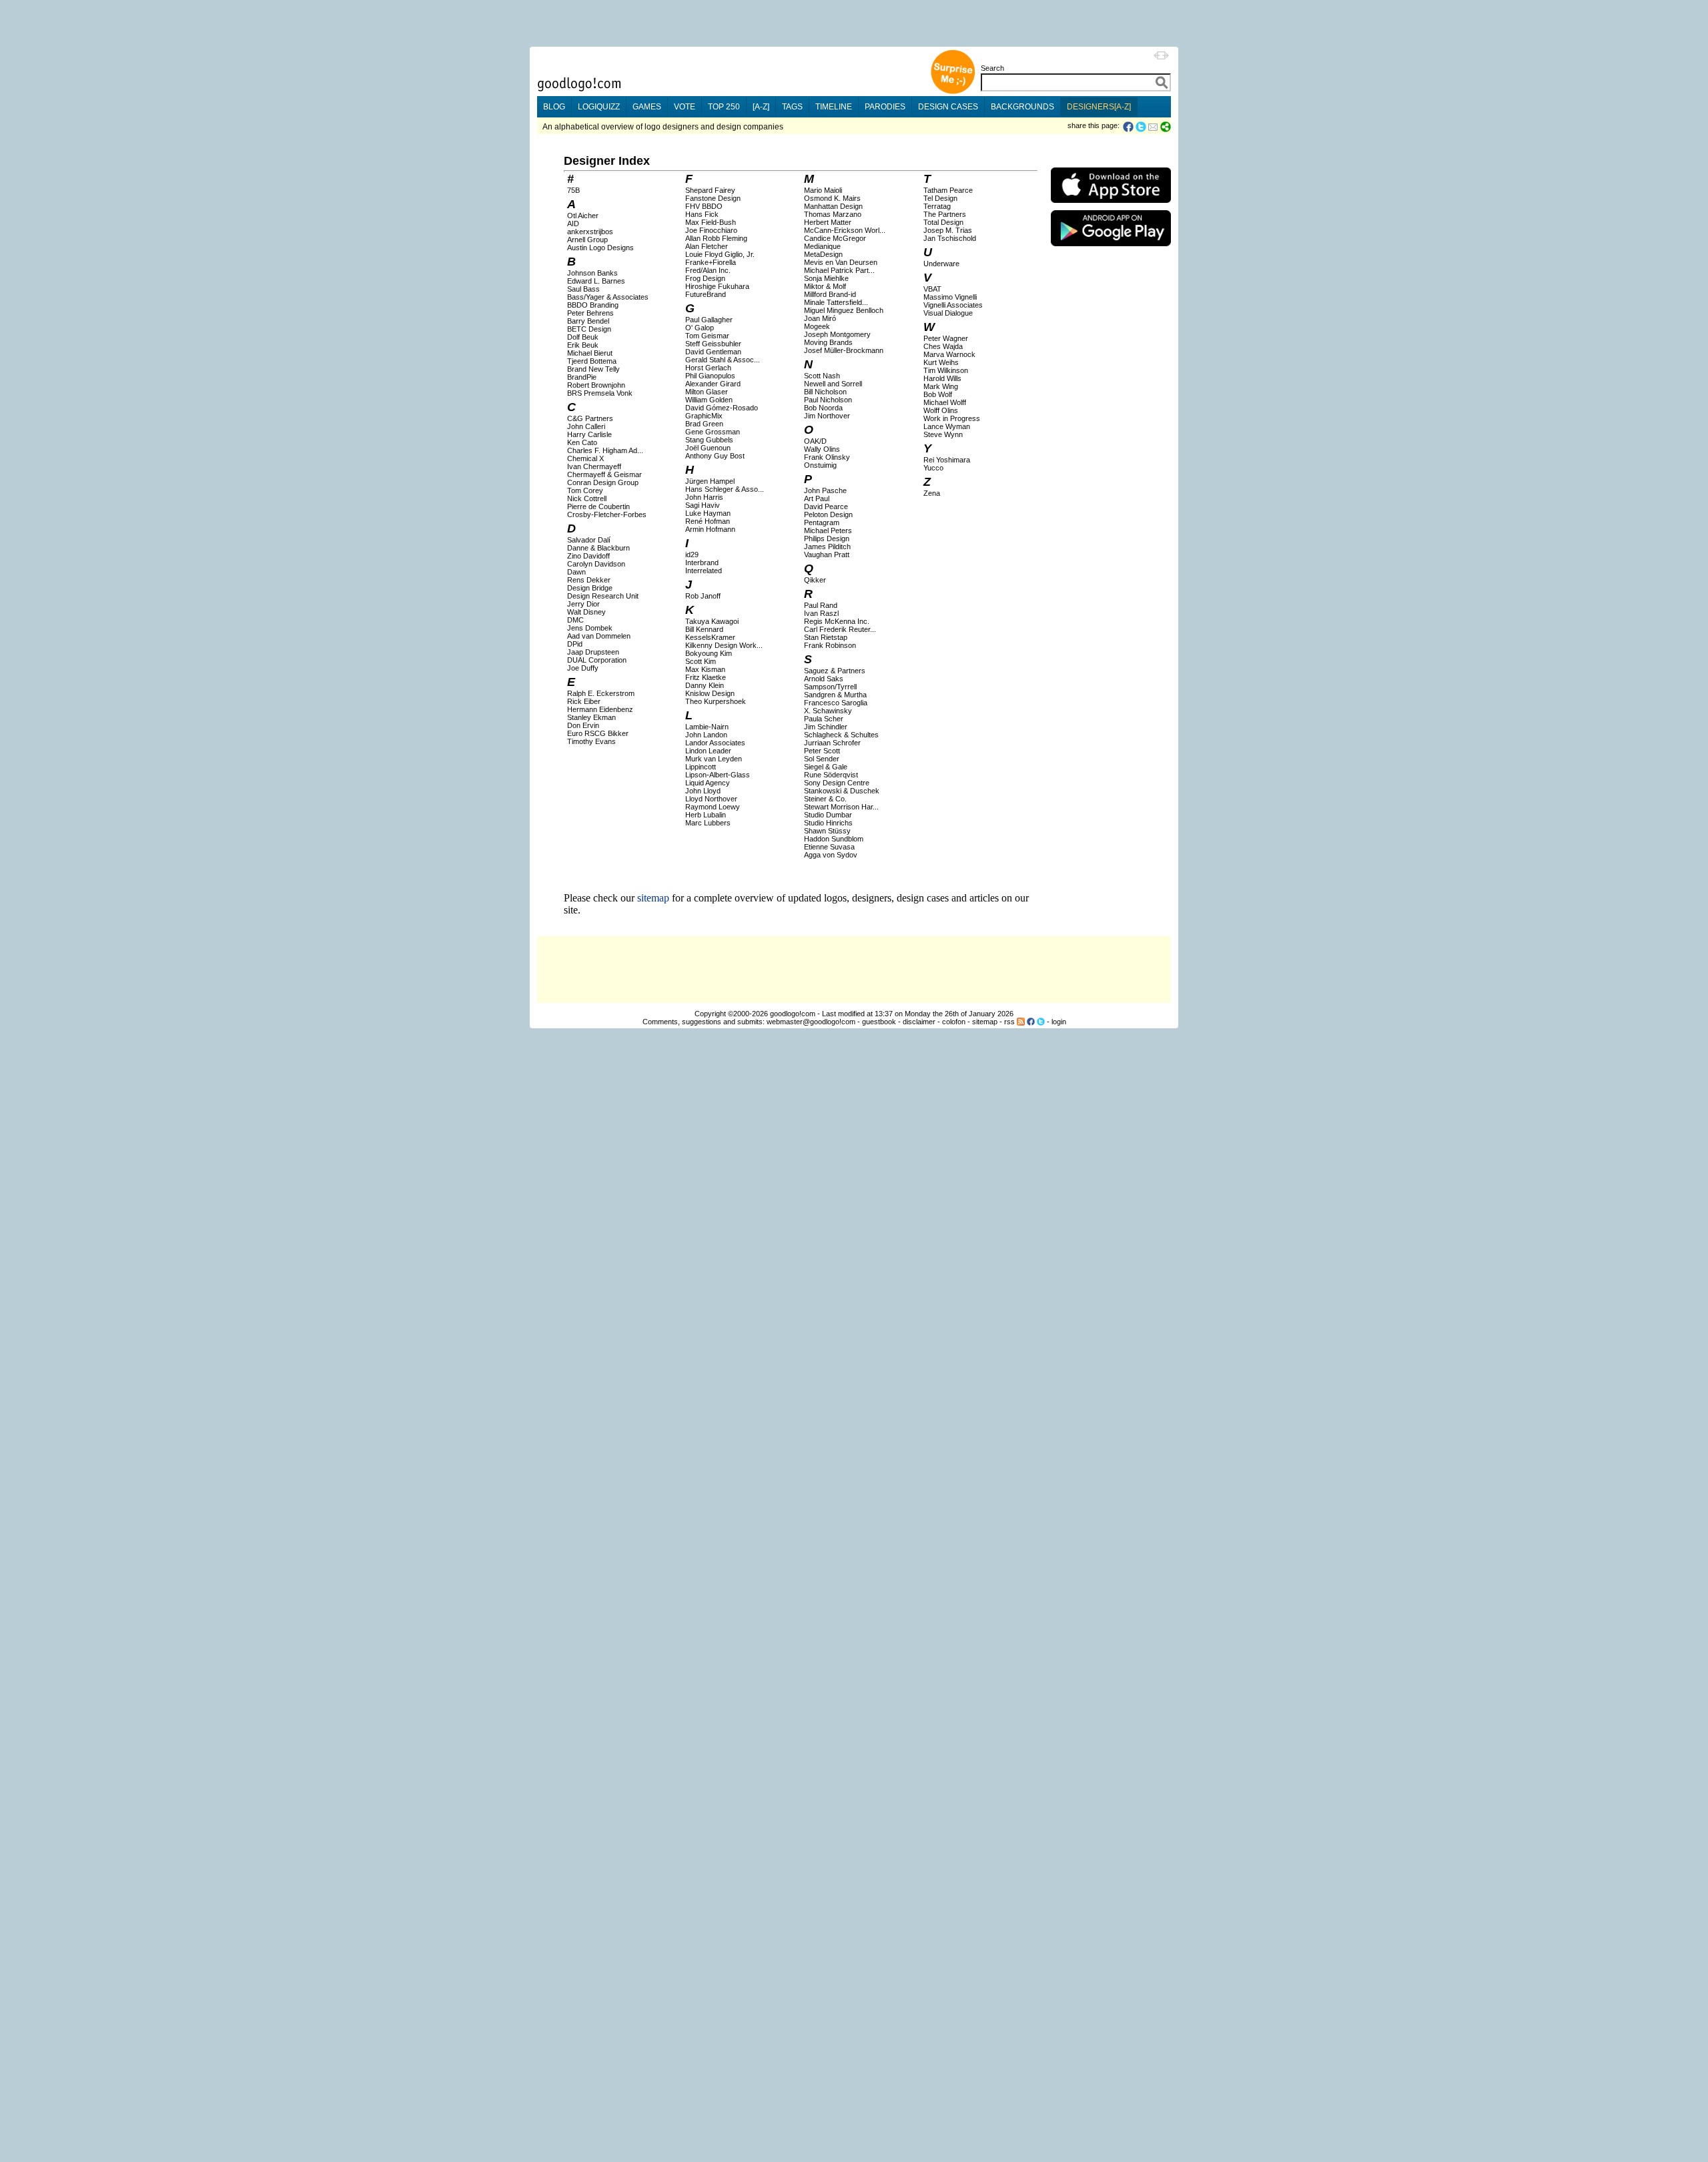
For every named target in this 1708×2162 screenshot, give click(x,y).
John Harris (704, 497)
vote (685, 107)
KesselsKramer (710, 637)
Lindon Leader (708, 751)
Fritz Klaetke (706, 677)
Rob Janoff (703, 596)
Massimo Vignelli (950, 297)
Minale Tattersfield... (836, 302)
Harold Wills (942, 378)
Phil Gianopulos (710, 376)
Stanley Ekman (591, 717)
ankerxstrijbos (590, 232)
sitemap (653, 898)
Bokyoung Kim (709, 653)
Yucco (933, 468)
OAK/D (815, 441)
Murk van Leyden (714, 759)
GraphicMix (704, 416)
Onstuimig (820, 465)
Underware (941, 264)
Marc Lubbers (708, 823)
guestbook (879, 1022)
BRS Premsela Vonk (600, 393)
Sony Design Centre (837, 783)
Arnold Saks (824, 679)
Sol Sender (822, 759)
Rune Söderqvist (831, 775)
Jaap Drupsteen (593, 652)
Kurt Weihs (941, 362)
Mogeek (817, 326)
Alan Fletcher (707, 246)
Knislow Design (710, 693)
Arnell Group (587, 240)
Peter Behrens (590, 313)
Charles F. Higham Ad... (605, 450)
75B (573, 190)
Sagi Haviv (703, 505)
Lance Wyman (947, 426)
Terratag (937, 206)
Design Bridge (590, 588)
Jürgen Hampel (710, 481)
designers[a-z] (1099, 107)
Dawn (576, 572)
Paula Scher (824, 719)
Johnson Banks (592, 273)
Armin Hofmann (710, 529)
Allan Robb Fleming (716, 238)
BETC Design (589, 329)
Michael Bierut (590, 353)
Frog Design (705, 278)
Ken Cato (582, 442)
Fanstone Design (713, 198)
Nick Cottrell (587, 498)
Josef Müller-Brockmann (844, 350)
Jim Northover (827, 416)
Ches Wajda (943, 346)
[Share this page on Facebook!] (1129, 127)
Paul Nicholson (828, 400)
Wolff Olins (941, 410)
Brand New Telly (593, 369)
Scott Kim (701, 661)
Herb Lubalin (706, 815)
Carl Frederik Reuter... (840, 629)
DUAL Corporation (597, 660)
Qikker (815, 580)
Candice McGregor (835, 238)
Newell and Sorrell (833, 384)
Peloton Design (828, 514)
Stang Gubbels (709, 440)
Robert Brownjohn (596, 385)
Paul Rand (821, 605)
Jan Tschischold (950, 238)
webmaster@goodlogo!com (811, 1022)
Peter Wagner (946, 338)
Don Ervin (583, 725)
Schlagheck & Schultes (841, 735)
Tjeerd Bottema (592, 361)
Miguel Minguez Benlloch (844, 310)
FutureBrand (706, 294)
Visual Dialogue (948, 313)
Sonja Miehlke (826, 278)
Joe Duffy (583, 668)
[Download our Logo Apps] (1111, 206)
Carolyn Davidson (596, 564)
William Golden (709, 400)
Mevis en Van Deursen (841, 262)
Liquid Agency (708, 783)
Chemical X (585, 458)
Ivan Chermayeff (594, 466)
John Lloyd (703, 791)
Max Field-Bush (711, 222)
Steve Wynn (943, 434)
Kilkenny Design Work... (724, 645)
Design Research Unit (603, 596)
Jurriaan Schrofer (832, 743)
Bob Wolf (938, 394)
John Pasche (825, 490)
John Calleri (586, 426)
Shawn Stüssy (827, 831)
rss (1009, 1022)
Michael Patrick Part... (839, 270)
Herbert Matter (828, 222)
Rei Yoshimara (947, 460)
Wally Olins (822, 449)
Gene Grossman (713, 432)
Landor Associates (715, 743)
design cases (948, 107)
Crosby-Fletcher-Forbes (607, 514)
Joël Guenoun (708, 448)
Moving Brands (828, 342)
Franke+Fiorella (711, 262)
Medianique (822, 246)
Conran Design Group (603, 482)
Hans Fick (702, 214)
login (1059, 1022)
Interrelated (704, 571)
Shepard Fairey (710, 190)
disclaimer (919, 1022)
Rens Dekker (589, 580)
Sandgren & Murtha (835, 695)
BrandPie (582, 377)
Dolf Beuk (583, 337)
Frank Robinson (830, 645)
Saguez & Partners (835, 671)
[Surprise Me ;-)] (953, 92)
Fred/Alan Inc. (708, 270)
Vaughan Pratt (827, 555)
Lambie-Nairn (707, 727)
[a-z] (761, 107)
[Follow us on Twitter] (1041, 1022)
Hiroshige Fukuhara (717, 286)
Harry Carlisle (589, 434)
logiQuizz (599, 107)
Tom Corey (585, 490)
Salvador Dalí (589, 540)
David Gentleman (713, 352)
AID (573, 224)
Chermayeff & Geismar (604, 474)
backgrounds (1022, 107)
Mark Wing (941, 386)
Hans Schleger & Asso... (725, 489)
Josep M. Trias (948, 230)
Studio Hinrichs (828, 823)
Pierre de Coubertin (598, 506)
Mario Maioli (823, 190)
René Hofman (708, 521)
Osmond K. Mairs (832, 198)
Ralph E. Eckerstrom (601, 693)
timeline (834, 107)
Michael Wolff (945, 402)
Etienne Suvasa (829, 847)
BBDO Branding (593, 305)
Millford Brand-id (830, 294)
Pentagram (822, 522)
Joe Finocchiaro (711, 230)
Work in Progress (952, 418)
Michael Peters (828, 530)
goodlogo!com (793, 1014)
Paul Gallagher (709, 320)
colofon (954, 1022)
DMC (575, 620)
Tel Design (940, 198)
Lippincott (701, 767)
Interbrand (702, 563)
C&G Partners (590, 418)
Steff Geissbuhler (713, 344)
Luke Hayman (708, 513)
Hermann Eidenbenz (600, 709)
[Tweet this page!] (1142, 127)
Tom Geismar (707, 336)
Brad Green (704, 424)
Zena (932, 493)
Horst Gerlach (708, 368)
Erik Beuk (583, 345)
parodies (885, 107)
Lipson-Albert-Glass (718, 775)
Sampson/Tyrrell (830, 687)
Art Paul (817, 498)
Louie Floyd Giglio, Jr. (720, 254)
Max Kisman (705, 669)
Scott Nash (822, 376)
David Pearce (826, 506)
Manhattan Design (833, 206)
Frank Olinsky (827, 457)
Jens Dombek (590, 628)
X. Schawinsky (828, 711)
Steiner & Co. (825, 799)
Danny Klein (705, 685)
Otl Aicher (583, 216)
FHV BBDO (704, 206)
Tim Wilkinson (946, 370)
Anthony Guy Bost (715, 456)
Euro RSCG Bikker (598, 733)
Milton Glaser (707, 392)
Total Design (943, 222)
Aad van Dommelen (599, 636)
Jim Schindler (826, 727)
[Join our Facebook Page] (1031, 1022)
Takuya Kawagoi (712, 621)
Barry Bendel (588, 321)
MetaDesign (823, 254)
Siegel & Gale (826, 767)
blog (554, 107)
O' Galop (700, 328)
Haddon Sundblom (834, 839)
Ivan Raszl (821, 613)
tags (792, 107)
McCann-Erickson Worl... (845, 230)
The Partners (945, 214)
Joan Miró (820, 318)
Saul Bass (583, 289)
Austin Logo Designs (600, 248)
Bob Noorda (823, 408)
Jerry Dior (583, 604)
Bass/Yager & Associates (608, 297)
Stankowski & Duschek (842, 791)
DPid (575, 644)
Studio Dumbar (828, 815)
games (647, 107)
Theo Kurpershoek (716, 701)
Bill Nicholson (825, 392)
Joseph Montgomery (837, 334)
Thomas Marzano (833, 214)
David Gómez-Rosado (722, 408)
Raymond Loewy (713, 807)
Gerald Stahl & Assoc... (723, 360)
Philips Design (827, 538)
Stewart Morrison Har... (841, 807)
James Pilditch (827, 547)
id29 (692, 555)
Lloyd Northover (711, 799)
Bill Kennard (704, 629)
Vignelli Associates (953, 305)
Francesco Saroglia (836, 703)
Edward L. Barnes (596, 281)
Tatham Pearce (948, 190)
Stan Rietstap (826, 637)
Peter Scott (822, 751)
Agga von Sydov (831, 855)
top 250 (724, 107)
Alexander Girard (713, 384)
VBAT (932, 289)
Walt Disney (586, 612)
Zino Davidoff (588, 556)
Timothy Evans (591, 741)
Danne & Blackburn (598, 548)
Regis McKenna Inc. (837, 621)
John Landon (706, 735)
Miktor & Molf (825, 286)
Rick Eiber (584, 701)
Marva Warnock (949, 354)
